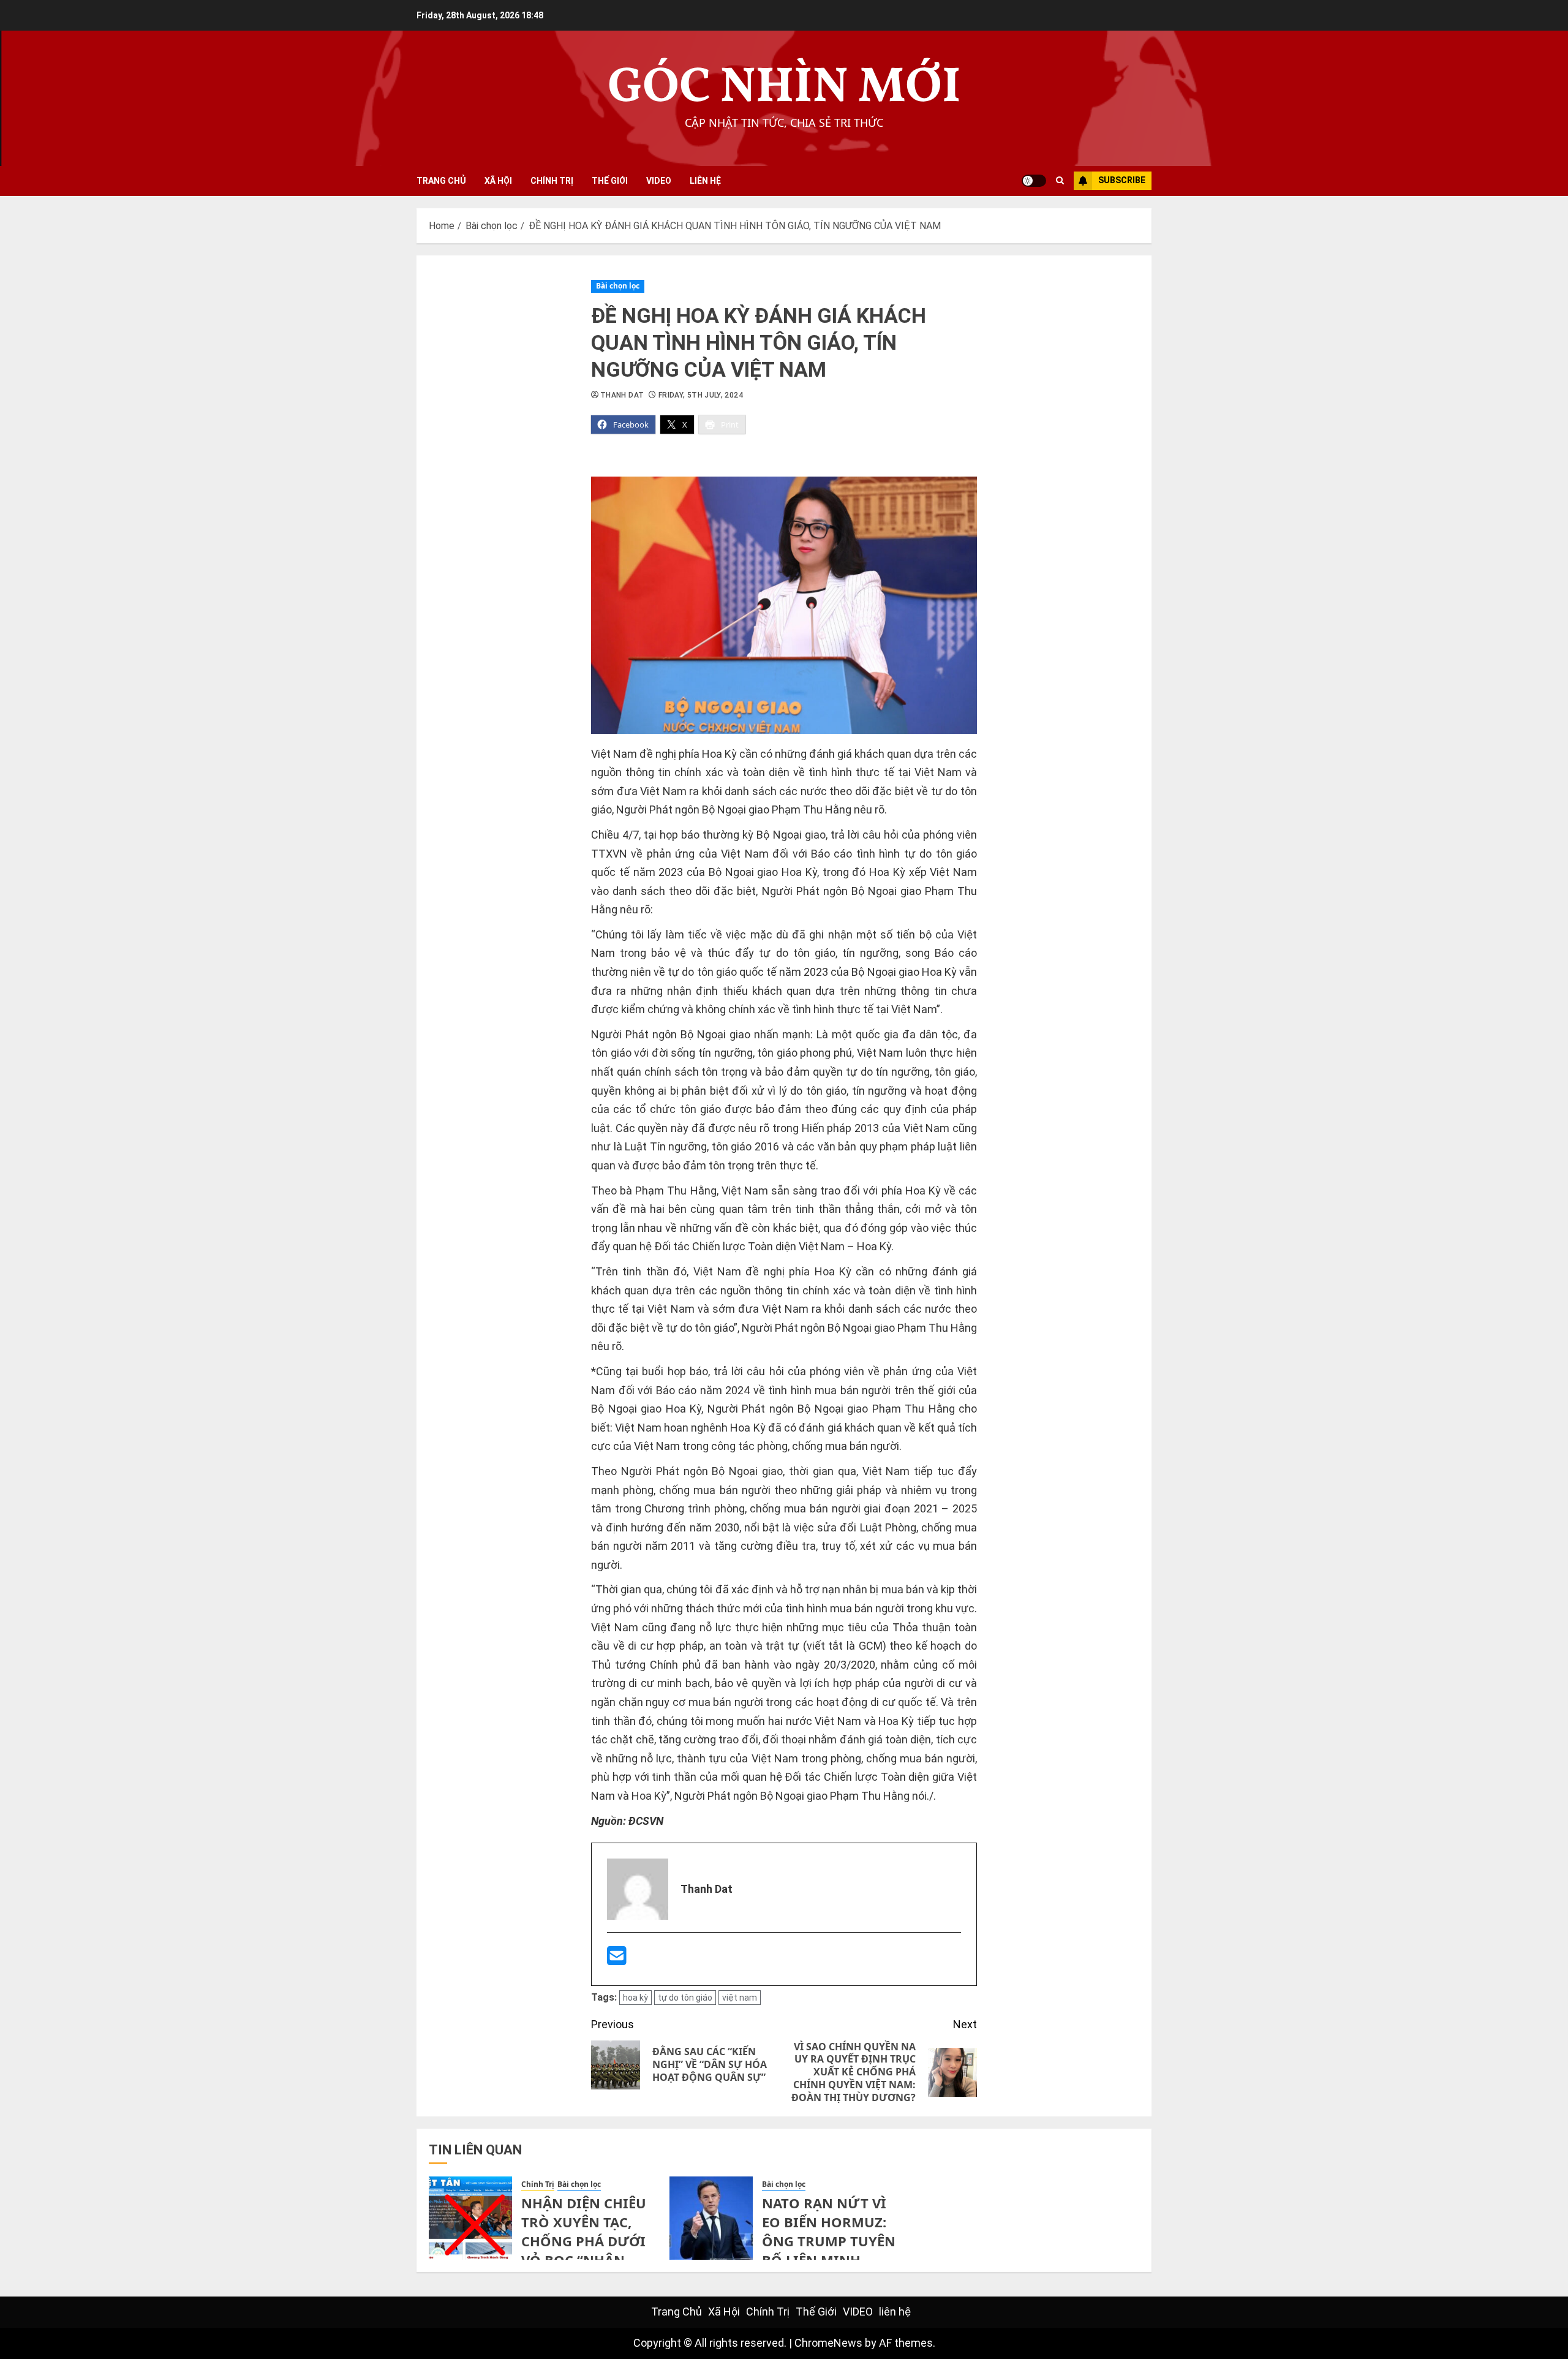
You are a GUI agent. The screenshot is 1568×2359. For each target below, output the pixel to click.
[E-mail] (617, 1960)
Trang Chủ (441, 181)
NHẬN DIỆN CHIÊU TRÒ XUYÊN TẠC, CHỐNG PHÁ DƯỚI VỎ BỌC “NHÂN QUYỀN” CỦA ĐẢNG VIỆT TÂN (586, 2250)
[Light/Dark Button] (1034, 181)
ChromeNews (828, 2343)
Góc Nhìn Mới (784, 89)
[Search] (1060, 181)
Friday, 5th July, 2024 (701, 395)
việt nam (740, 1998)
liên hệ (705, 181)
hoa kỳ (635, 1998)
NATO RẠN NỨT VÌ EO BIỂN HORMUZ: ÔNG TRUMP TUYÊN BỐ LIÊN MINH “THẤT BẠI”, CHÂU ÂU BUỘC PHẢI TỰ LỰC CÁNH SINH (829, 2259)
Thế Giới (610, 181)
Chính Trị (552, 181)
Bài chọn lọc (618, 286)
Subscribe (1122, 180)
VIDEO (659, 181)
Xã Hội (498, 181)
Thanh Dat (622, 395)
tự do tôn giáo (685, 1998)
